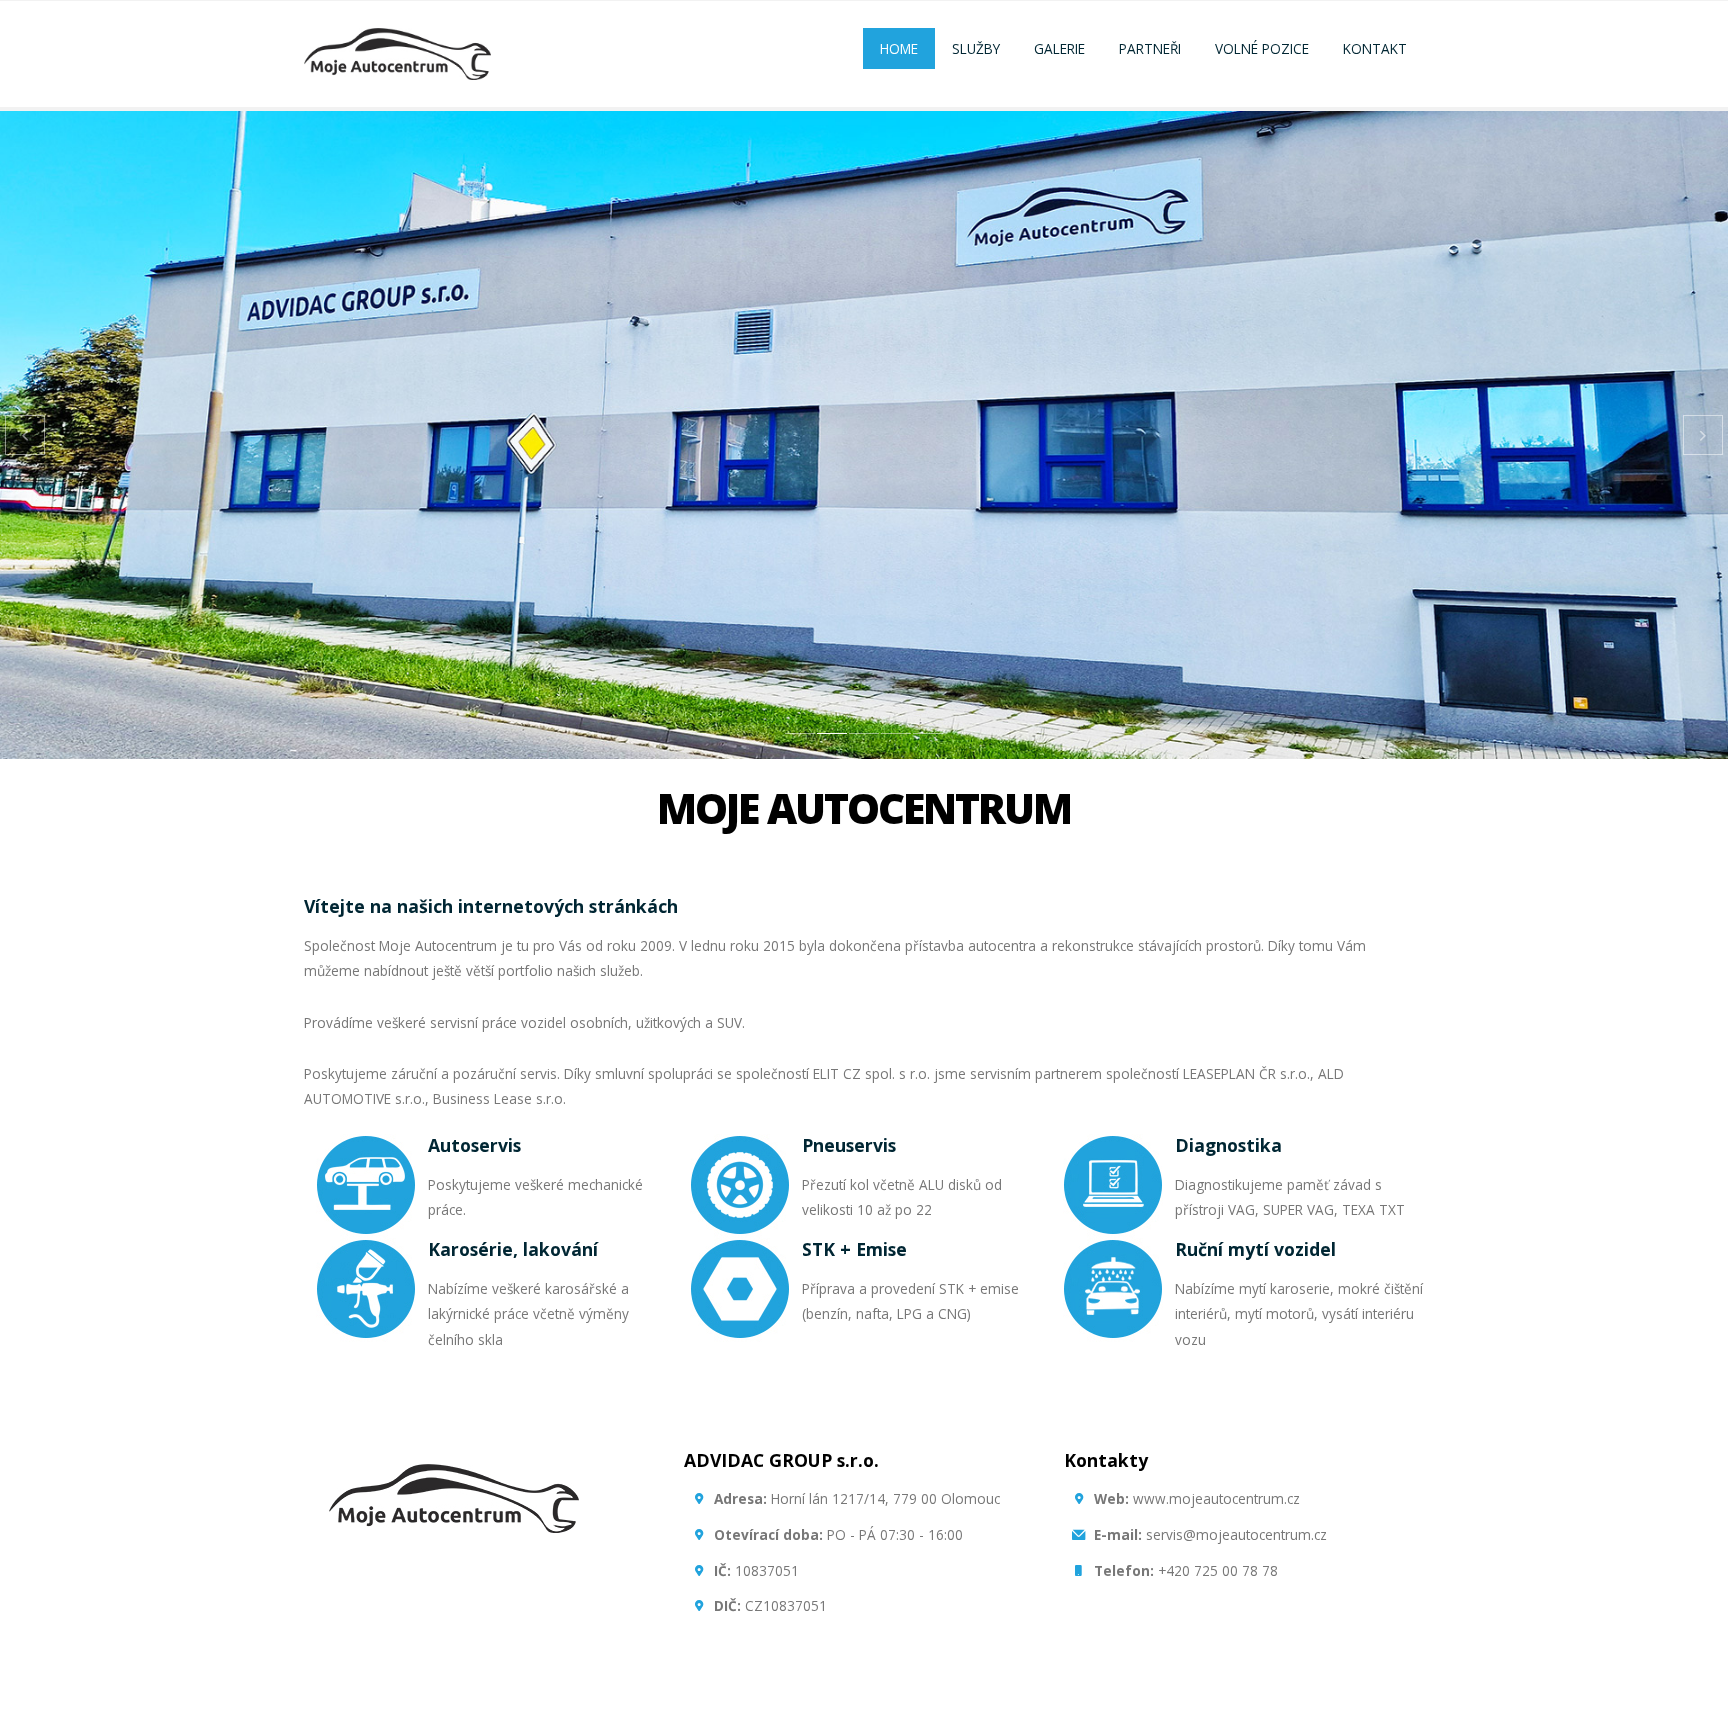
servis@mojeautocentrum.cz (1210, 1534)
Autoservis (474, 1145)
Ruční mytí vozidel (1255, 1249)
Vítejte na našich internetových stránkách (491, 906)
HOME (899, 48)
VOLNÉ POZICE (1262, 48)
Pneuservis (849, 1145)
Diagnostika (1228, 1145)
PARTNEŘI (1150, 48)
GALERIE (1059, 48)
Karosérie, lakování (513, 1249)
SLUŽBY (976, 48)
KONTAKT (1375, 48)
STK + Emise (854, 1249)
